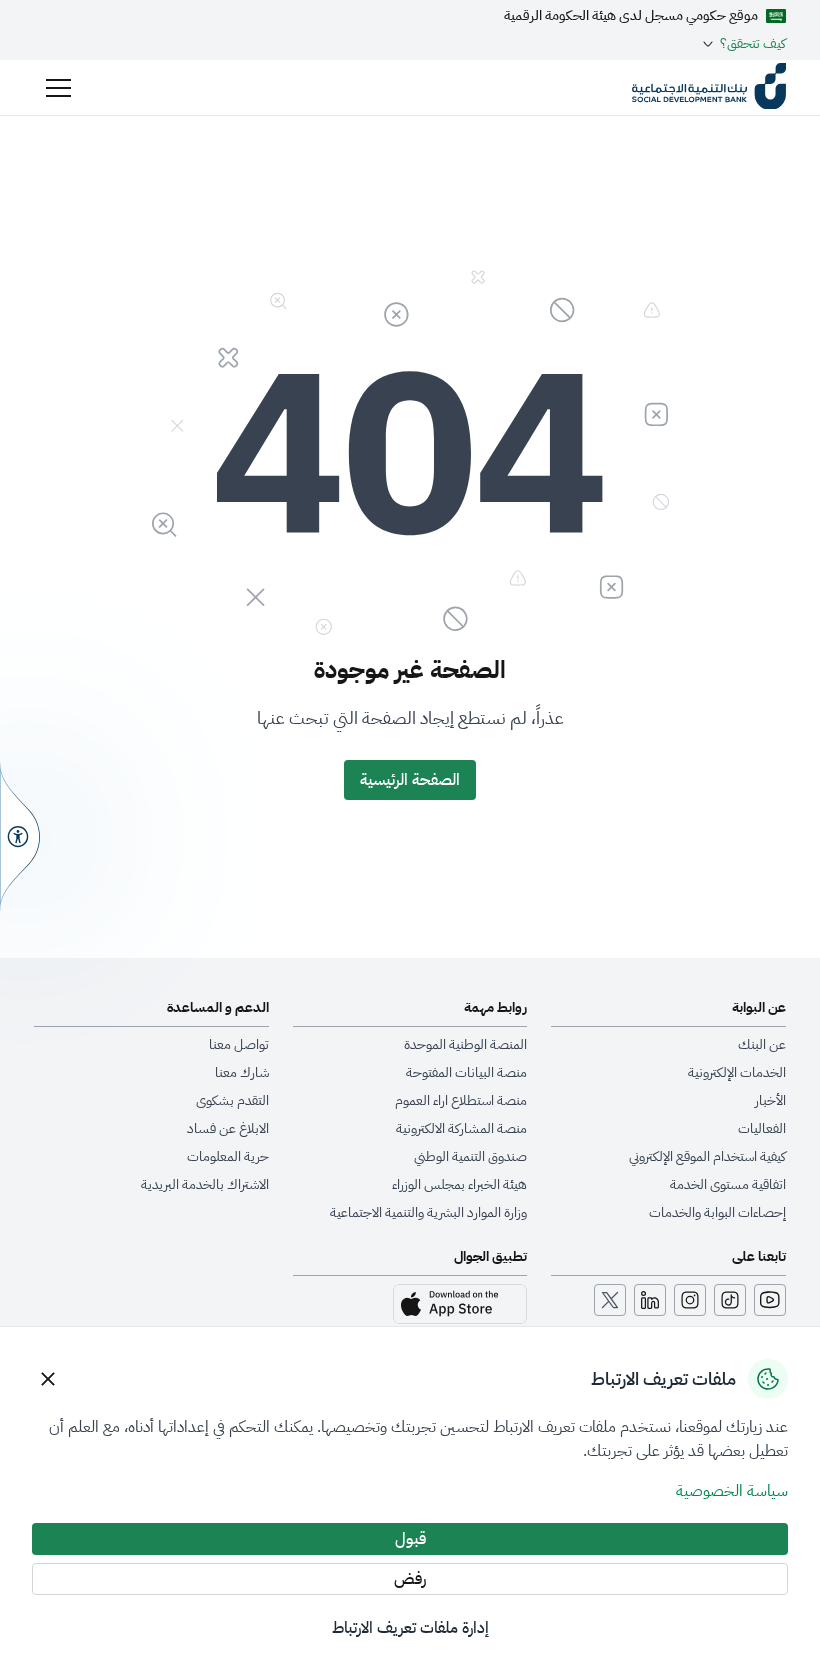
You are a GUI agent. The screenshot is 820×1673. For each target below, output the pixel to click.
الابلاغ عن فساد (228, 1129)
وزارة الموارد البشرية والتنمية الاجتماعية (428, 1213)
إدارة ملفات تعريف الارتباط (410, 1628)
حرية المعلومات (228, 1157)
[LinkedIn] (650, 1300)
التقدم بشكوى (232, 1101)
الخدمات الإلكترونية (737, 1073)
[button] (58, 88)
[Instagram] (690, 1300)
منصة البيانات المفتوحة (466, 1073)
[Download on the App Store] (460, 1304)
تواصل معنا (239, 1045)
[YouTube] (770, 1300)
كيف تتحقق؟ (753, 44)
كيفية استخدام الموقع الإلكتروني (707, 1157)
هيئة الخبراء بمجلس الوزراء (459, 1185)
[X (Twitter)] (610, 1300)
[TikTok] (730, 1300)
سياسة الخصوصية (732, 1491)
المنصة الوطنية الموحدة (465, 1045)
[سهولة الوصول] (20, 836)
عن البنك (762, 1045)
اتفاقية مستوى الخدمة (728, 1185)
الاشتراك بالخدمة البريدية (205, 1185)
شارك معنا (242, 1073)
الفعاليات (762, 1129)
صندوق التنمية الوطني (470, 1157)
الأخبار (770, 1101)
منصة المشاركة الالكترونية (461, 1129)
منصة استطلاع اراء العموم (461, 1101)
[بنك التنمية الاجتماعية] (709, 88)
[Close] (48, 1379)
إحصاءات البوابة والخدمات (717, 1213)
